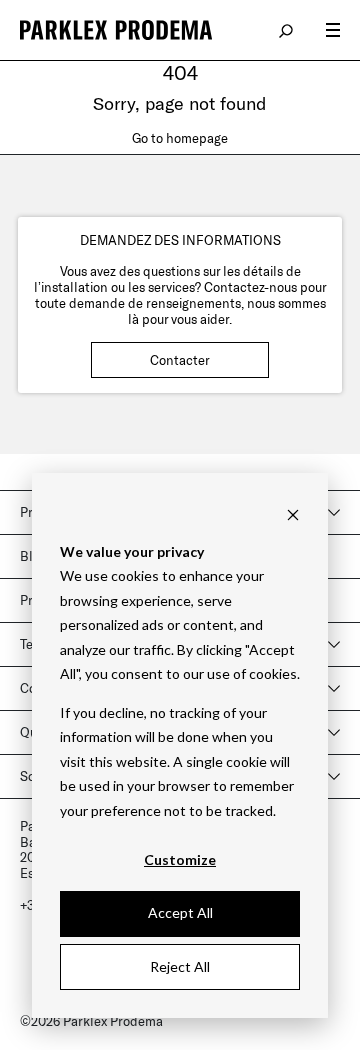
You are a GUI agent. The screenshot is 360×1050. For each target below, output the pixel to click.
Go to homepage (180, 138)
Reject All (180, 966)
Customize (180, 859)
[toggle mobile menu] (333, 30)
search (287, 30)
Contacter (180, 360)
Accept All (180, 912)
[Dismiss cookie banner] (293, 513)
